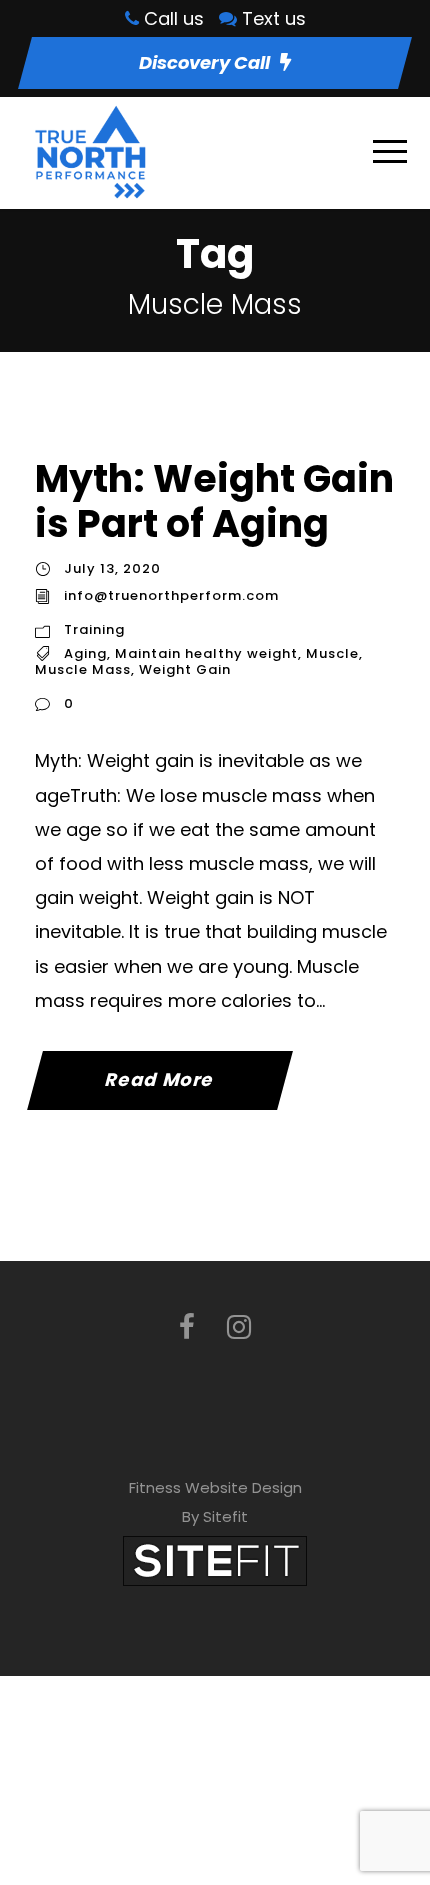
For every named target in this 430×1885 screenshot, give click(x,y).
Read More (160, 1079)
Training (94, 629)
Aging (85, 653)
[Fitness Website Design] (215, 1559)
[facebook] (187, 1327)
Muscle (332, 653)
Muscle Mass (83, 669)
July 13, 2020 (112, 568)
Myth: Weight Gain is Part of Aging (214, 501)
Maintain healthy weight (206, 653)
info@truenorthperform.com (171, 595)
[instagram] (239, 1327)
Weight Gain (185, 669)
